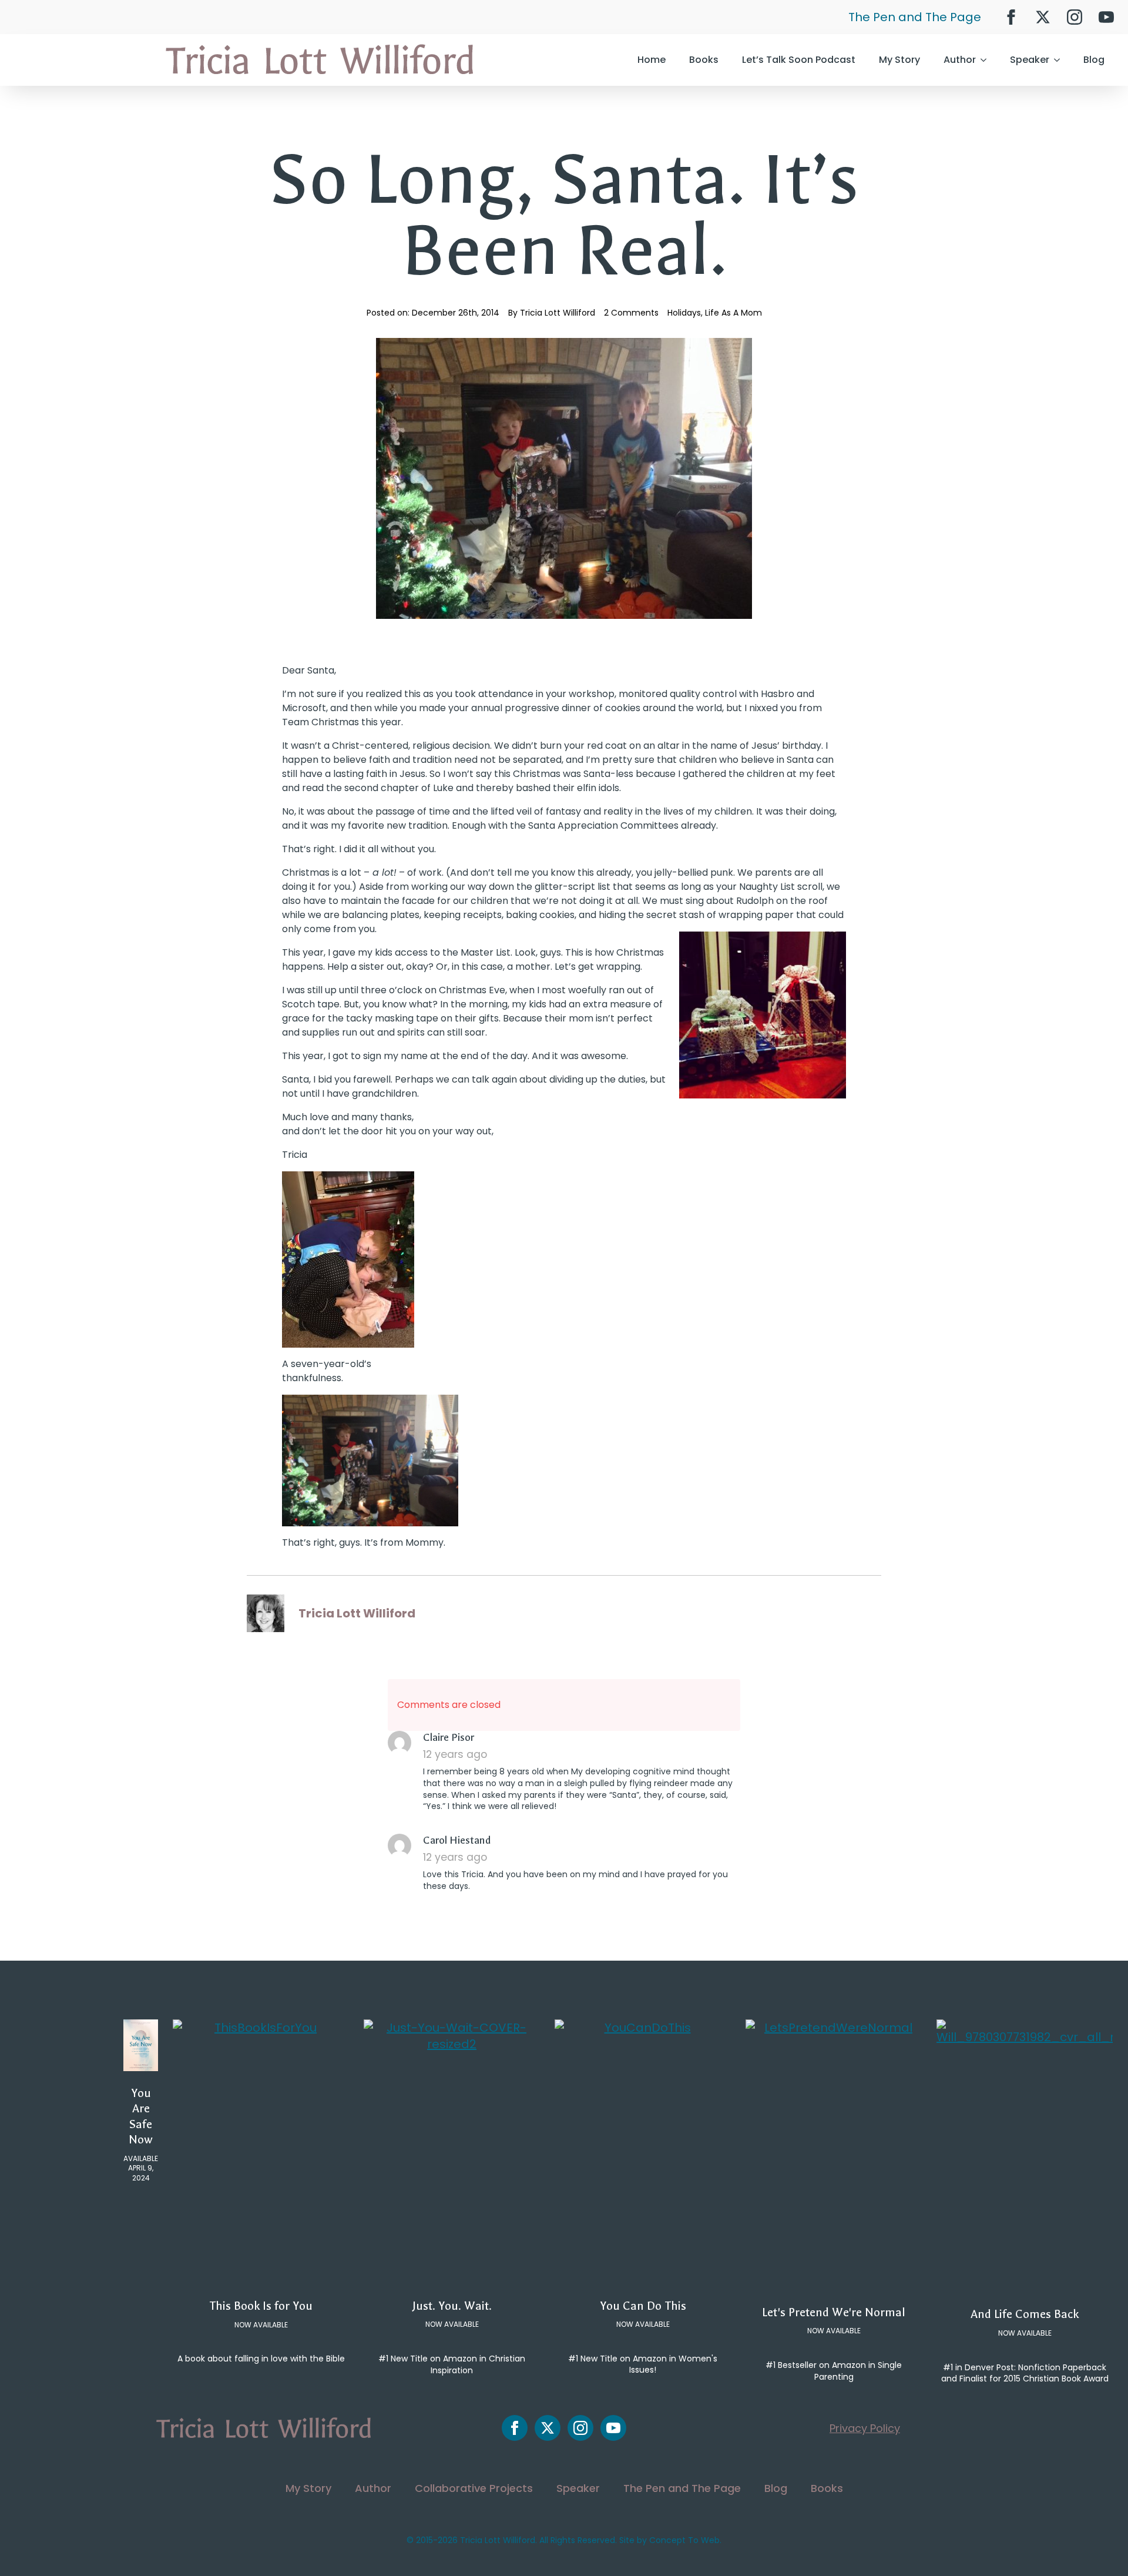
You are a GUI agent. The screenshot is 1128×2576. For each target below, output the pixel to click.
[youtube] (1106, 17)
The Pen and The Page (915, 17)
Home (652, 60)
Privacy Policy (865, 2428)
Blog (1094, 60)
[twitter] (1043, 17)
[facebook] (1011, 17)
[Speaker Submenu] (1060, 60)
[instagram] (1075, 17)
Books (704, 60)
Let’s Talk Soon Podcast (799, 60)
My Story (899, 60)
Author (960, 60)
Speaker (1030, 60)
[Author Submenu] (987, 60)
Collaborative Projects (474, 2488)
